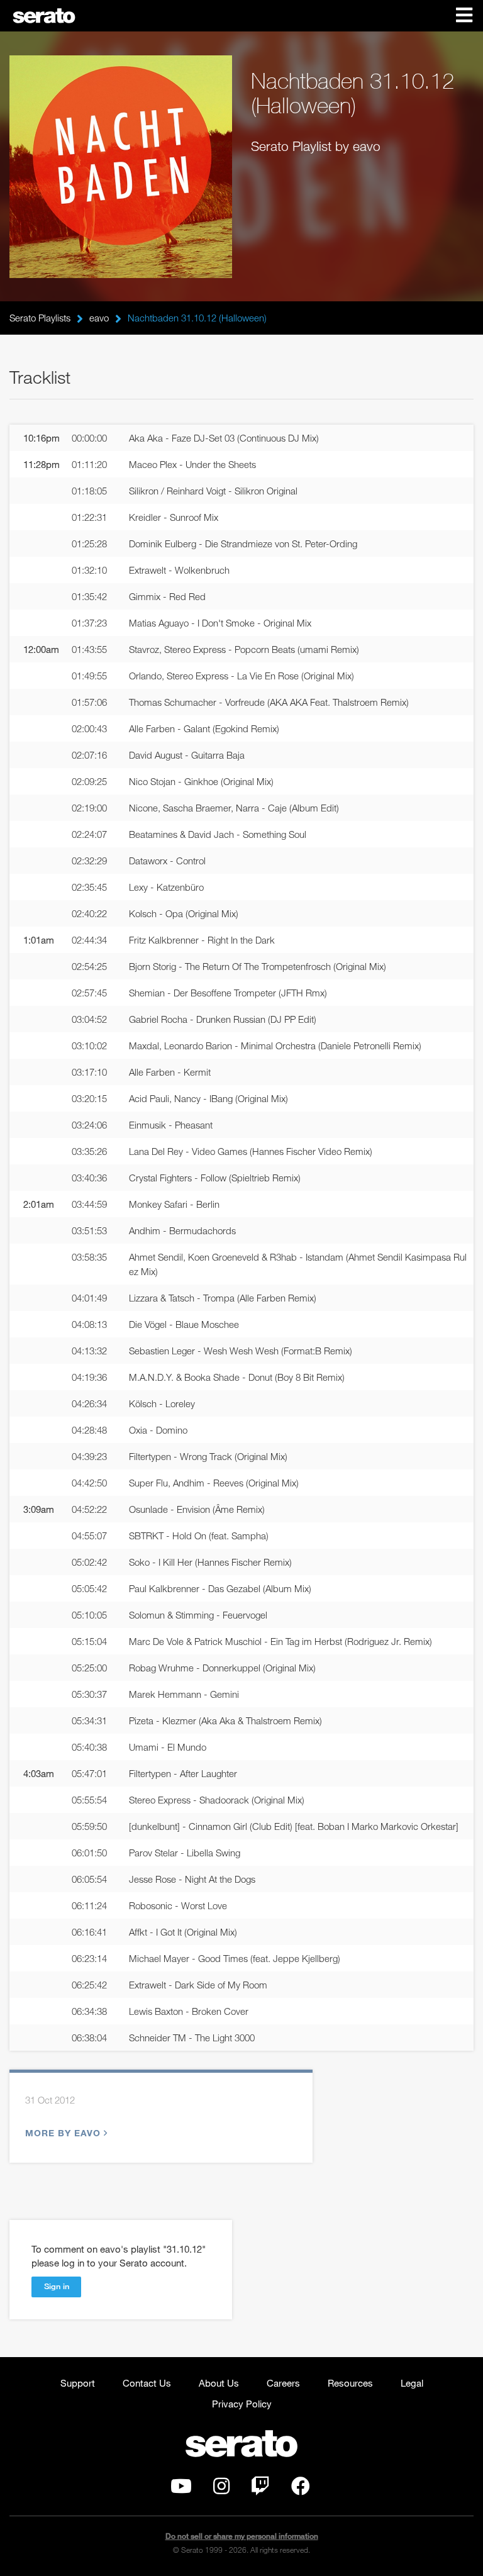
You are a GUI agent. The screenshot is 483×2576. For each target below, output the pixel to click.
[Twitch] (260, 2489)
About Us (219, 2383)
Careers (283, 2383)
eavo (99, 318)
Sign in (57, 2286)
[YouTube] (181, 2489)
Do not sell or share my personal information (242, 2536)
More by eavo (63, 2133)
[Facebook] (301, 2489)
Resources (350, 2383)
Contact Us (147, 2383)
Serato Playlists (40, 318)
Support (78, 2383)
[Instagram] (221, 2489)
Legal (412, 2383)
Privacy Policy (242, 2404)
